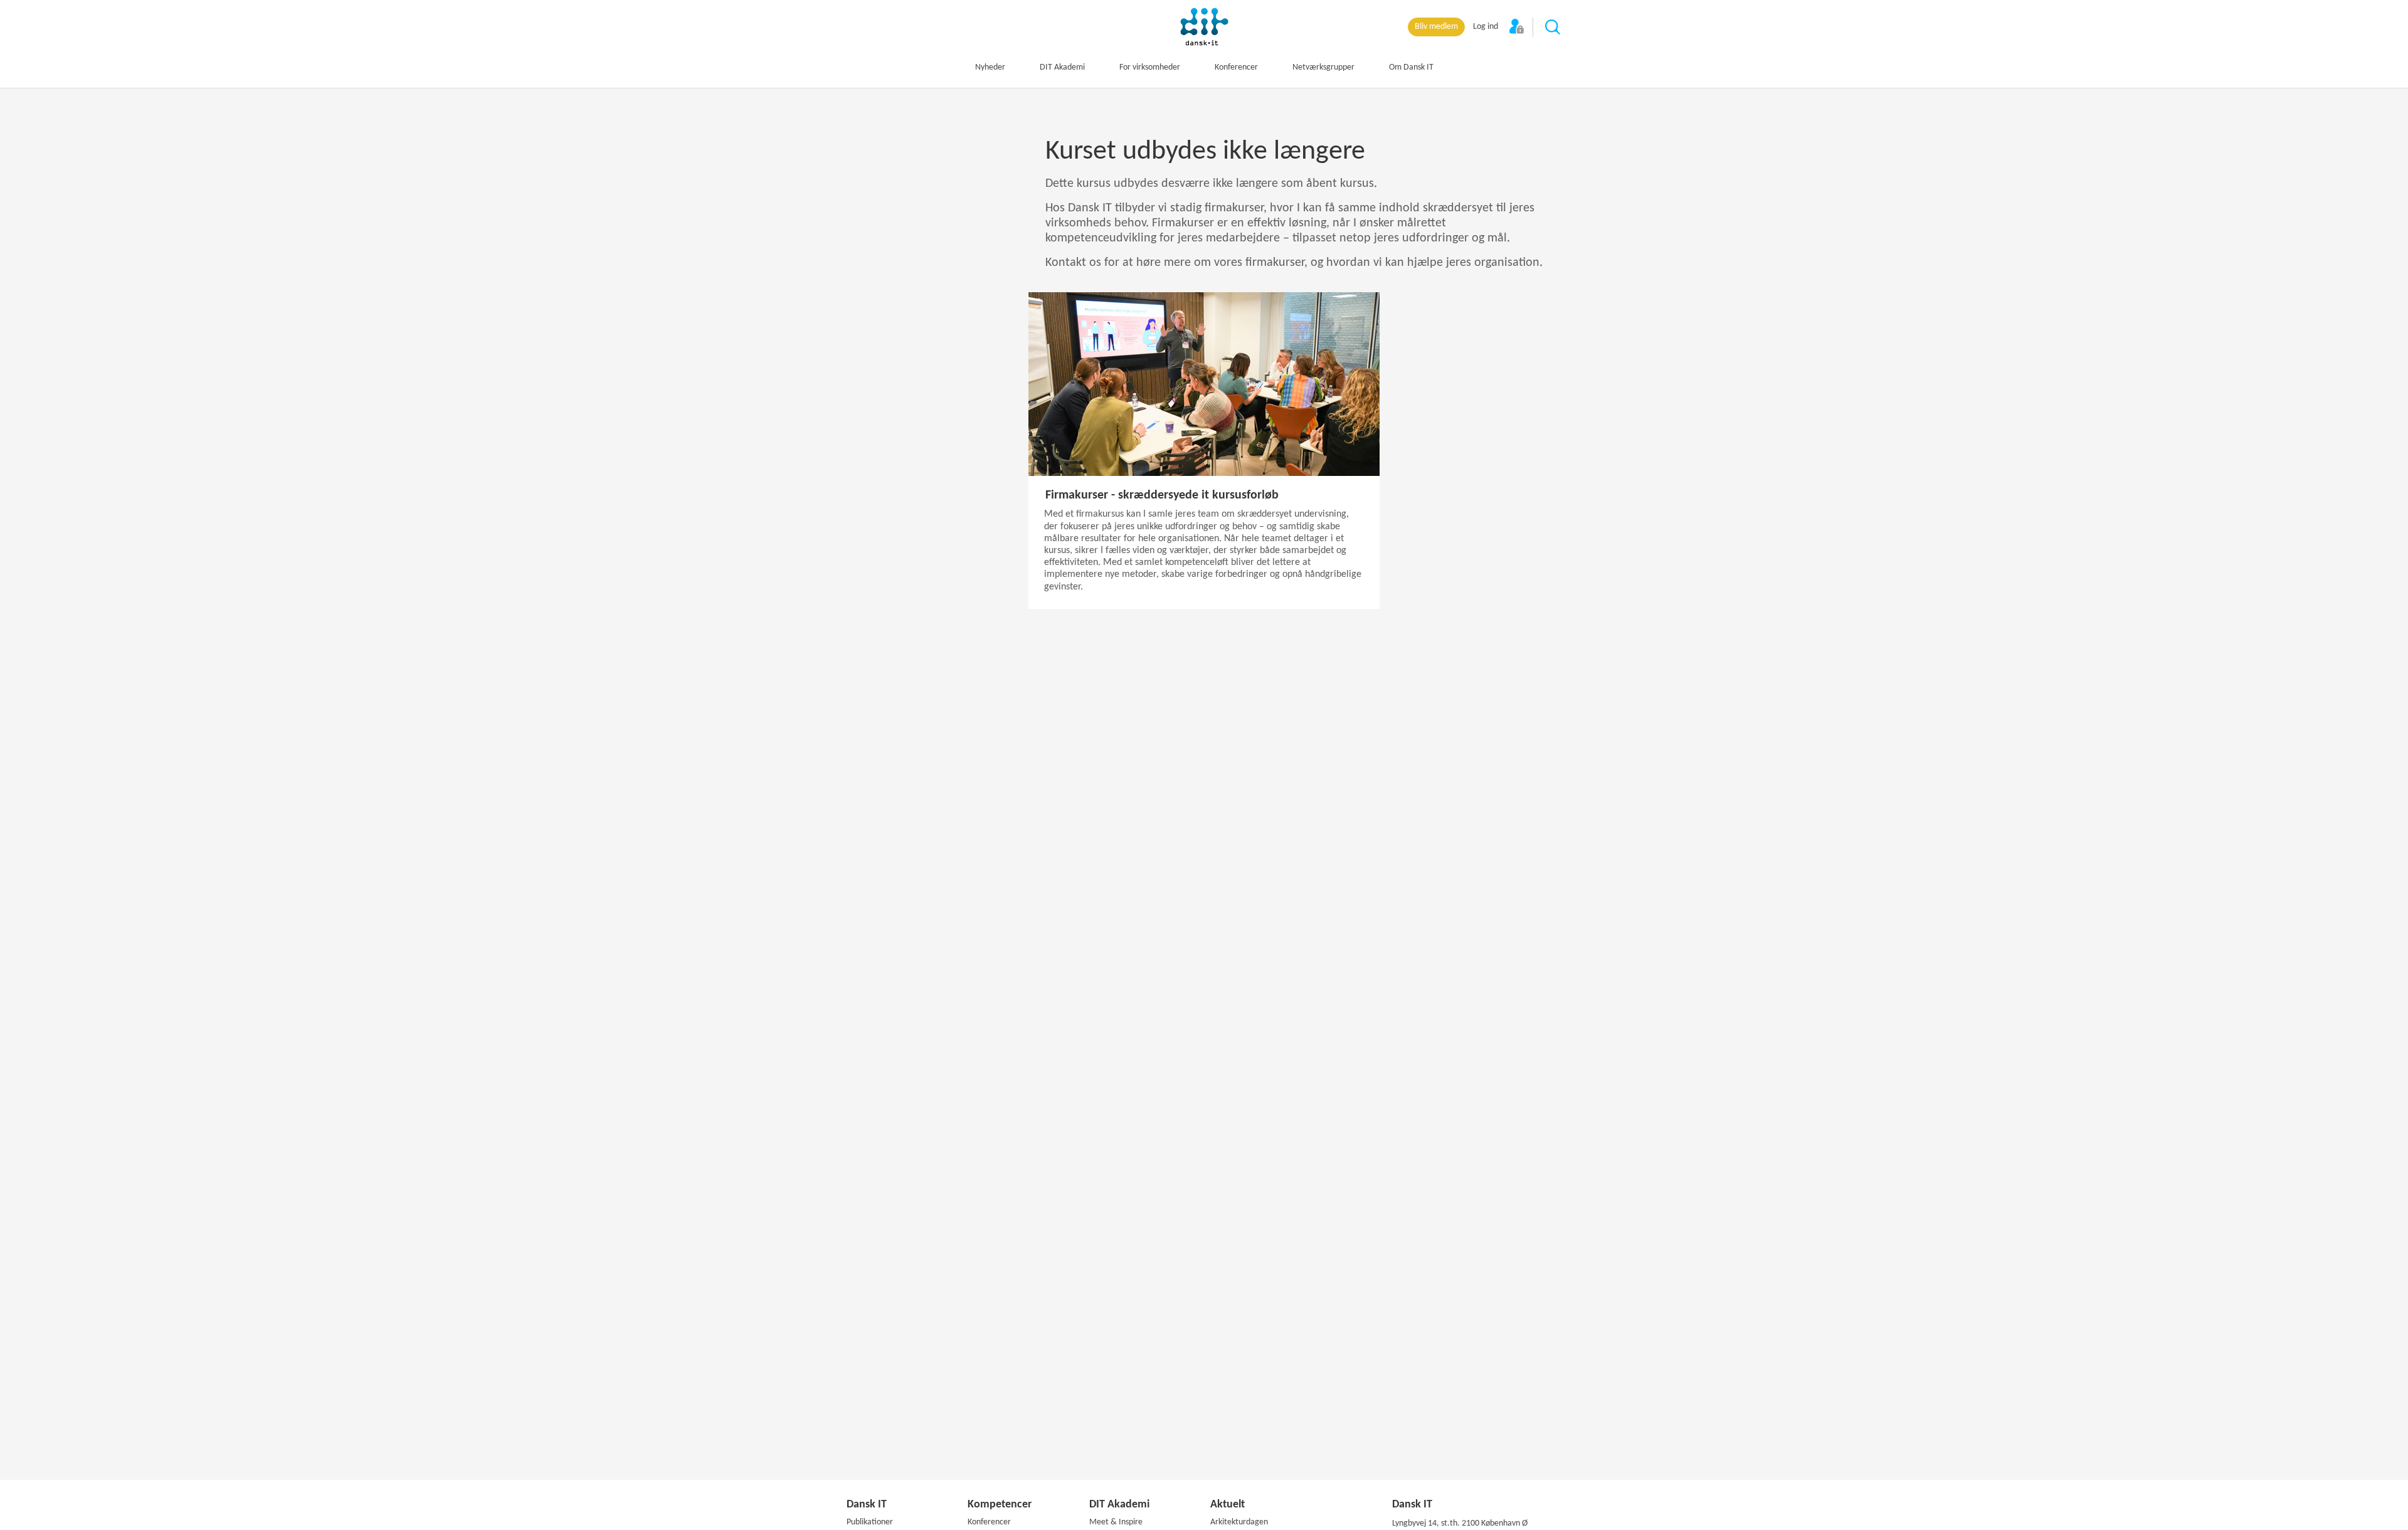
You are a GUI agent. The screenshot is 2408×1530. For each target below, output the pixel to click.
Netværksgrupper (1323, 67)
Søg (1553, 28)
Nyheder (990, 67)
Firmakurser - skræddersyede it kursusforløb (1162, 495)
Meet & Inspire (1116, 1522)
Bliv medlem (1436, 27)
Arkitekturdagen (1239, 1522)
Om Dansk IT (1411, 67)
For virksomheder (1150, 67)
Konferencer (1236, 67)
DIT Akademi (1062, 67)
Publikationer (870, 1522)
